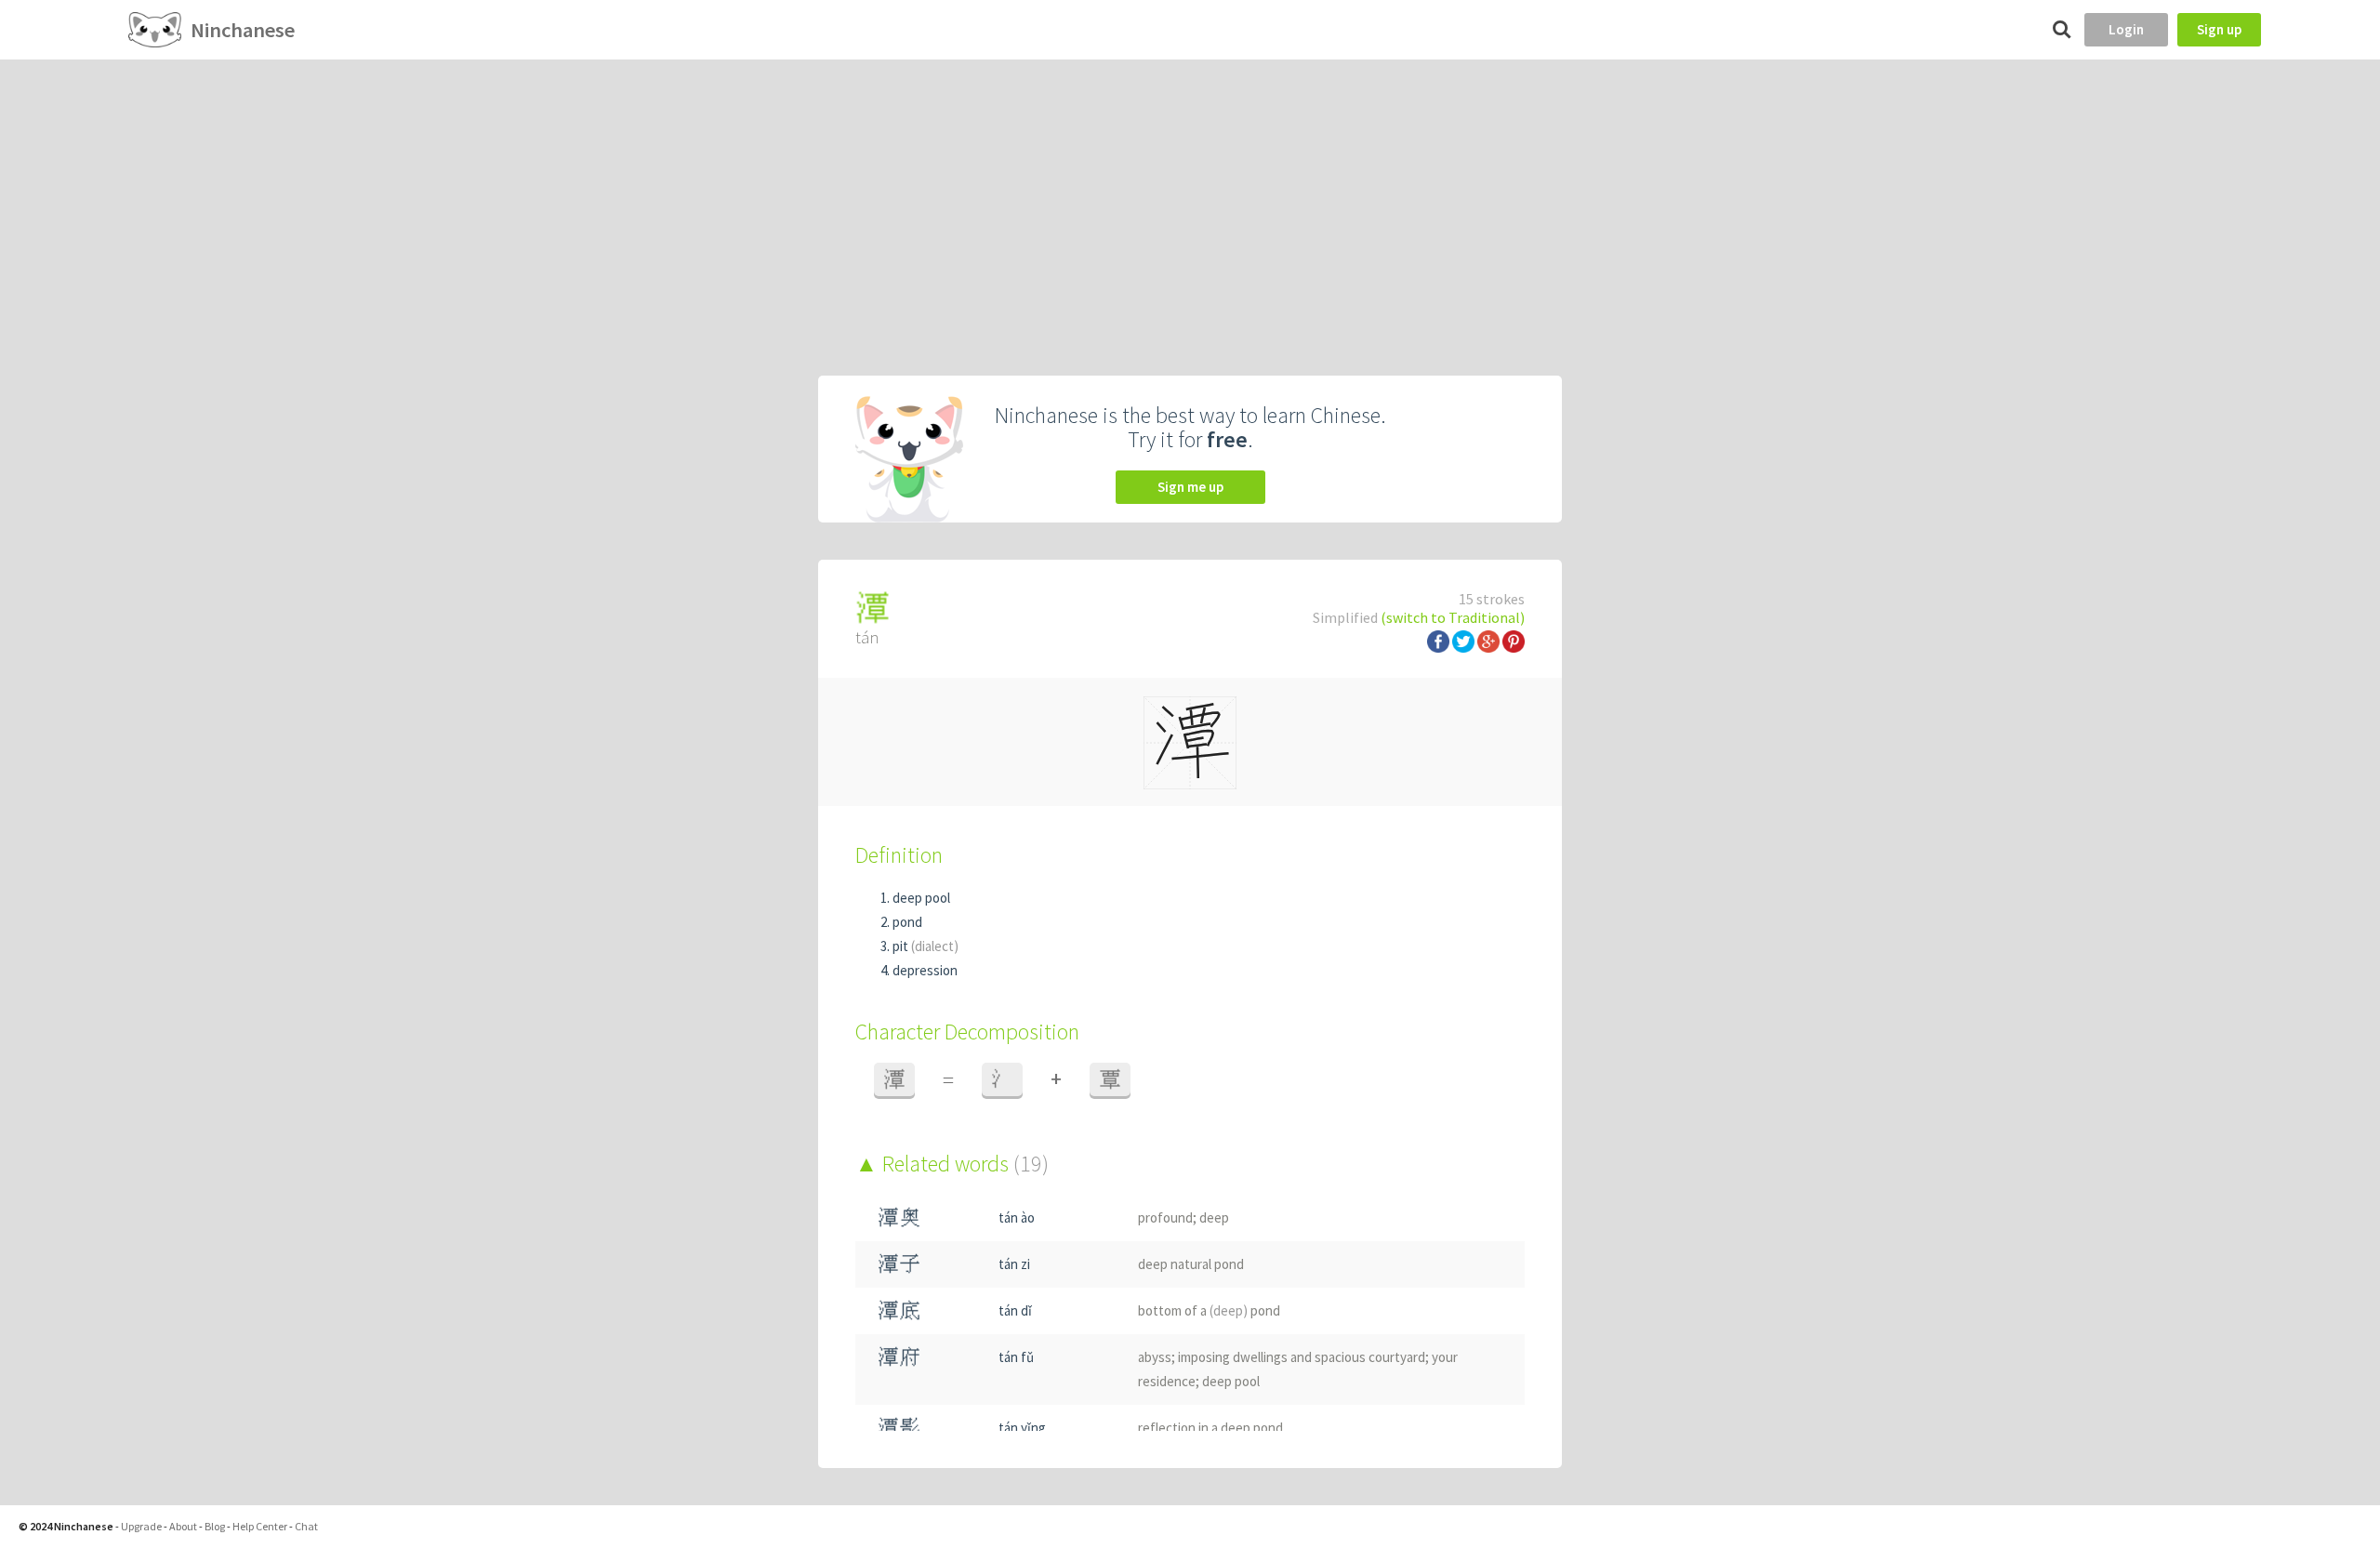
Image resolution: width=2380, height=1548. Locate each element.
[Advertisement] (1190, 199)
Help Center (260, 1526)
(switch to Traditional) (1453, 617)
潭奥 (899, 1217)
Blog (215, 1526)
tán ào (1017, 1217)
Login (2126, 29)
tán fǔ (1016, 1357)
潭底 (899, 1310)
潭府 (899, 1357)
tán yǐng (1022, 1428)
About (183, 1526)
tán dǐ (1015, 1310)
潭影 (899, 1428)
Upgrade (141, 1526)
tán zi (1014, 1264)
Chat (306, 1526)
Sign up (2219, 29)
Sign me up (1190, 487)
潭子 (899, 1264)
